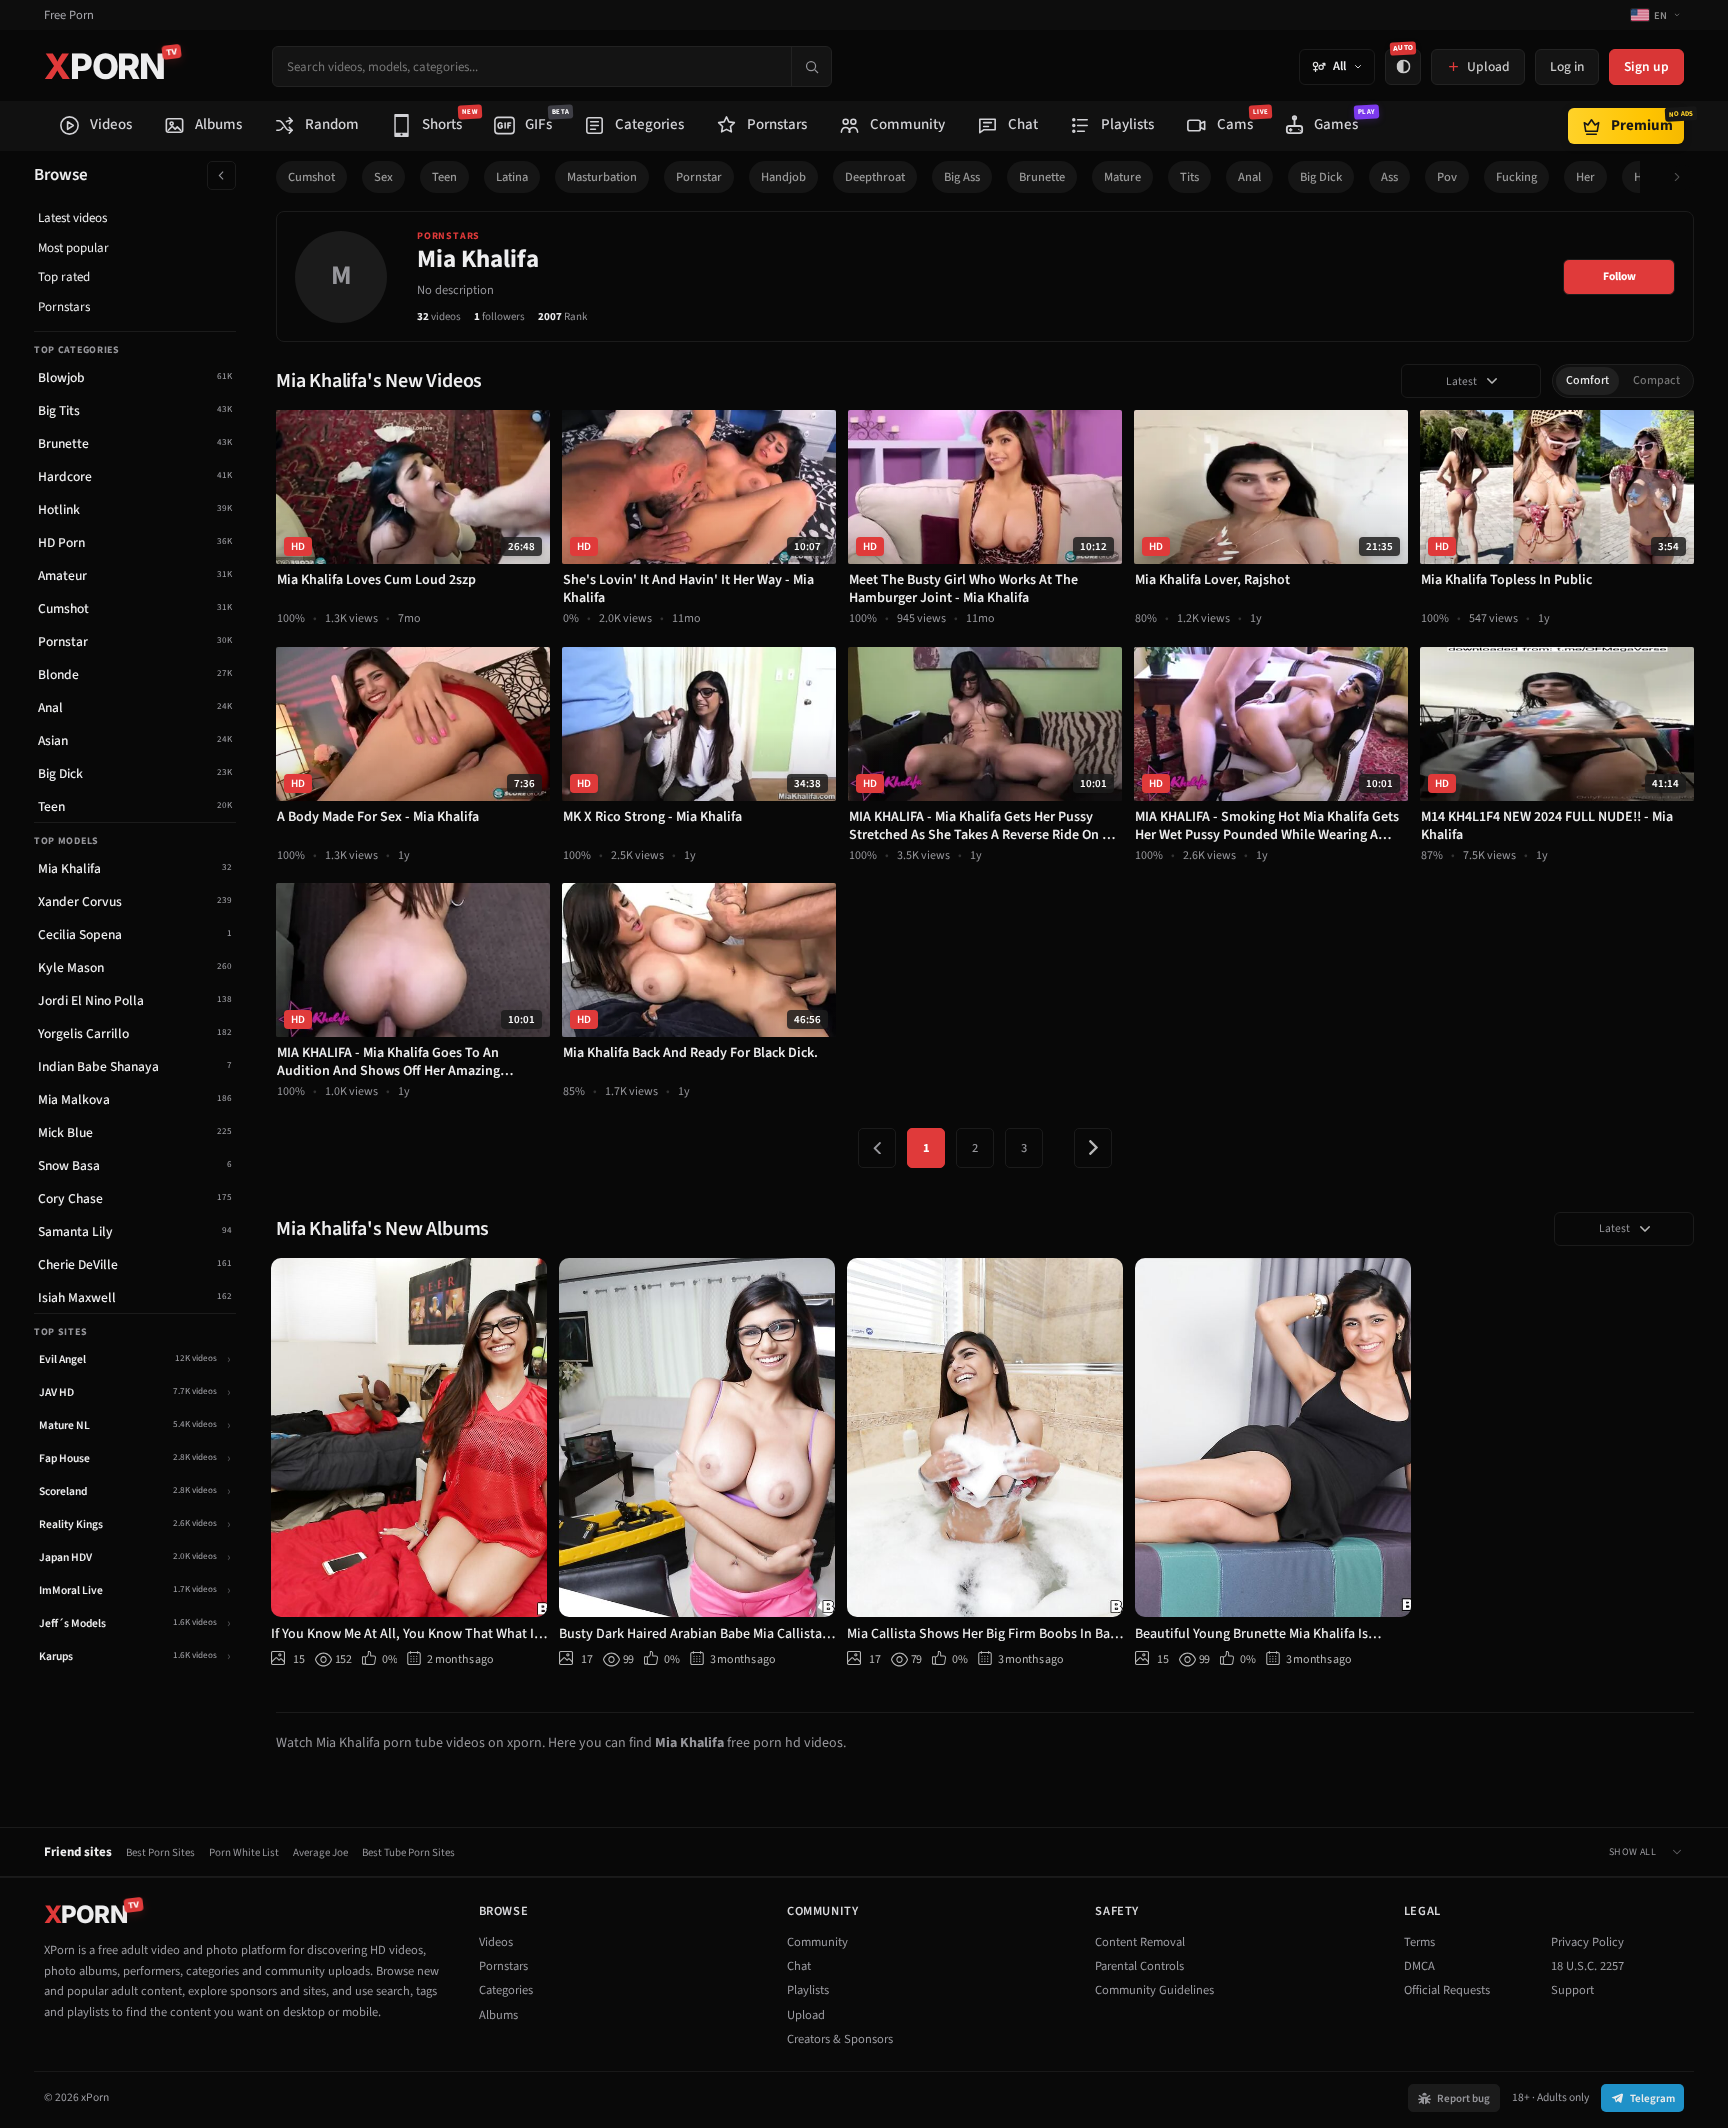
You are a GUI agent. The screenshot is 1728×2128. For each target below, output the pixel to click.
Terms (1419, 1942)
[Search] (811, 66)
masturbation (602, 177)
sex (383, 177)
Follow (1619, 276)
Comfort (1587, 380)
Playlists (808, 1990)
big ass (962, 177)
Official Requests (1447, 1990)
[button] (1682, 177)
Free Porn (69, 15)
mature (1122, 177)
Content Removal (1140, 1942)
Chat (799, 1966)
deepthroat (875, 177)
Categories (506, 1990)
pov (1447, 177)
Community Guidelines (1154, 1990)
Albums (498, 2015)
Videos (496, 1942)
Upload (806, 2015)
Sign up (1646, 66)
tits (1189, 177)
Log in (1567, 66)
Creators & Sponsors (840, 2039)
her (1585, 177)
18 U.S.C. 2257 (1587, 1966)
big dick (1321, 177)
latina (512, 177)
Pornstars (64, 307)
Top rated (64, 277)
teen (444, 177)
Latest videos (72, 218)
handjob (783, 177)
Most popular (73, 248)
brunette (1042, 177)
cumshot (311, 177)
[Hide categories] (221, 175)
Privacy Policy (1587, 1942)
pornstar (699, 177)
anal (1249, 177)
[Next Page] (1093, 1148)
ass (1389, 177)
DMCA (1419, 1966)
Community (817, 1942)
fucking (1516, 177)
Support (1572, 1990)
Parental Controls (1139, 1966)
